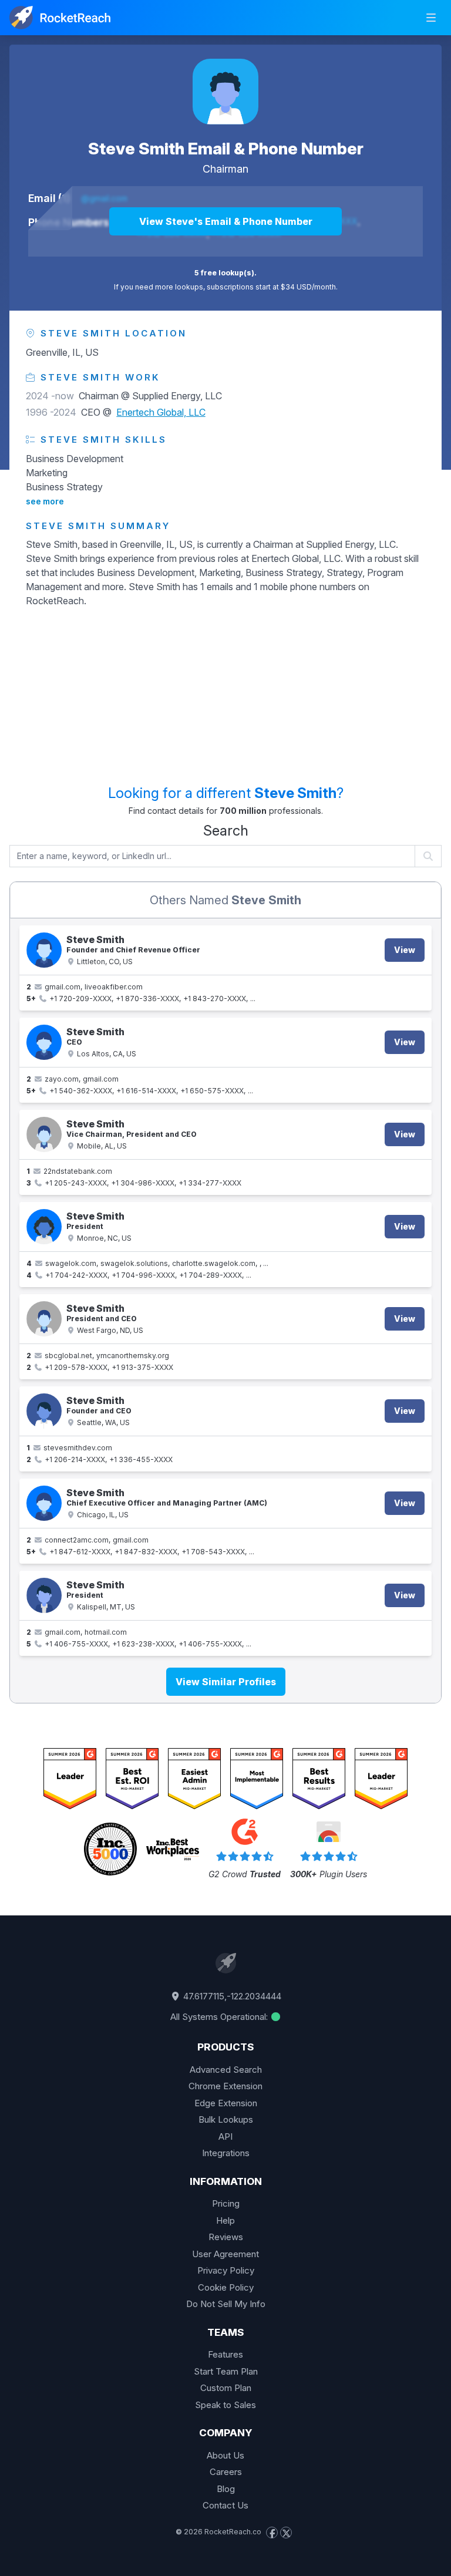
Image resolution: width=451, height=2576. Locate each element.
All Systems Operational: (220, 2017)
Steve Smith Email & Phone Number (226, 149)
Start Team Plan (226, 2371)
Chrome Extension (225, 2086)
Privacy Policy (226, 2270)
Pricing (226, 2203)
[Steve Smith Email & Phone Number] (225, 92)
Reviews (226, 2237)
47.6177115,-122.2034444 (231, 1996)
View (405, 950)
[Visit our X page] (286, 2533)
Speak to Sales (225, 2405)
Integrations (226, 2153)
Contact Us (225, 2505)
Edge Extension (226, 2103)
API (225, 2136)
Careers (226, 2472)
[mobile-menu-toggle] (431, 18)
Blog (226, 2489)
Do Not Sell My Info (226, 2304)
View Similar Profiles (226, 1682)
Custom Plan (226, 2388)
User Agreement (225, 2254)
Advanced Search (226, 2070)
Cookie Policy (226, 2287)
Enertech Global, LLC (161, 412)
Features (225, 2354)
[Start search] (428, 856)
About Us (225, 2455)
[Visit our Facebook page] (272, 2533)
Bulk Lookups (226, 2119)
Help (225, 2220)
